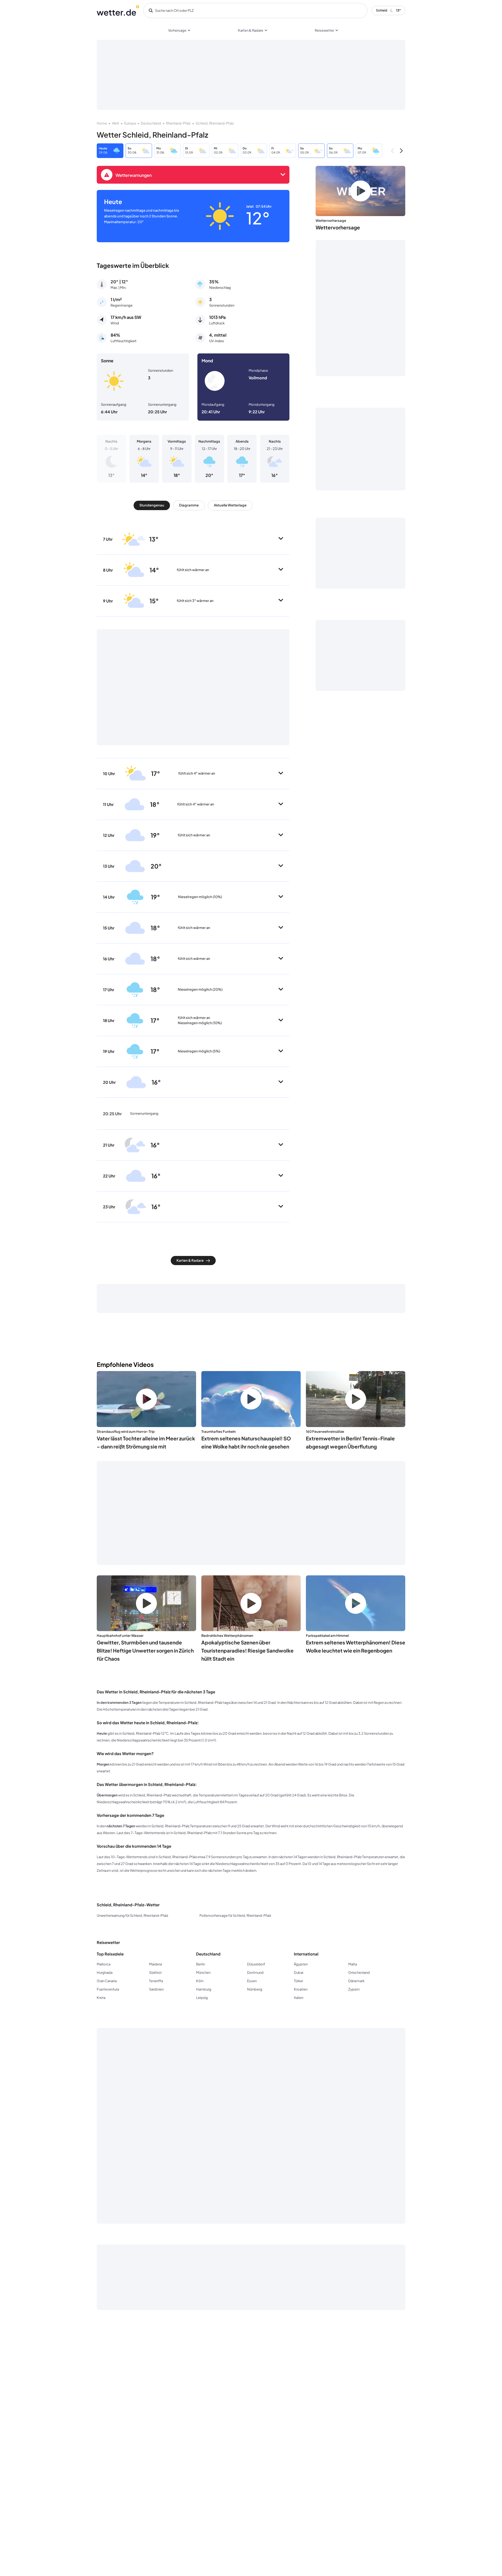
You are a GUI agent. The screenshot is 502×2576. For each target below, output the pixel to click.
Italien (299, 1998)
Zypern (354, 1989)
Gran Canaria (107, 1981)
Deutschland (151, 123)
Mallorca (104, 1964)
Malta (353, 1964)
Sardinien (156, 1989)
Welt (116, 123)
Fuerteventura (108, 1989)
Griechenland (359, 1972)
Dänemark (356, 1981)
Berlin (201, 1964)
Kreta (101, 1998)
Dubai (299, 1972)
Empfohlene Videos (125, 1364)
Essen (252, 1981)
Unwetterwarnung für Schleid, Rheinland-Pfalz (132, 1915)
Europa (130, 123)
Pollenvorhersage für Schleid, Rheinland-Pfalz (235, 1915)
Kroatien (301, 1989)
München (203, 1972)
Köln (200, 1981)
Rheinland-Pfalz (178, 123)
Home (102, 123)
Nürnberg (255, 1989)
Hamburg (204, 1989)
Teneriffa (156, 1981)
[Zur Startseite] (118, 10)
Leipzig (202, 1998)
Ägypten (301, 1964)
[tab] (152, 505)
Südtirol (155, 1972)
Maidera (155, 1964)
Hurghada (105, 1972)
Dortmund (255, 1972)
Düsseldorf (256, 1964)
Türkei (298, 1981)
